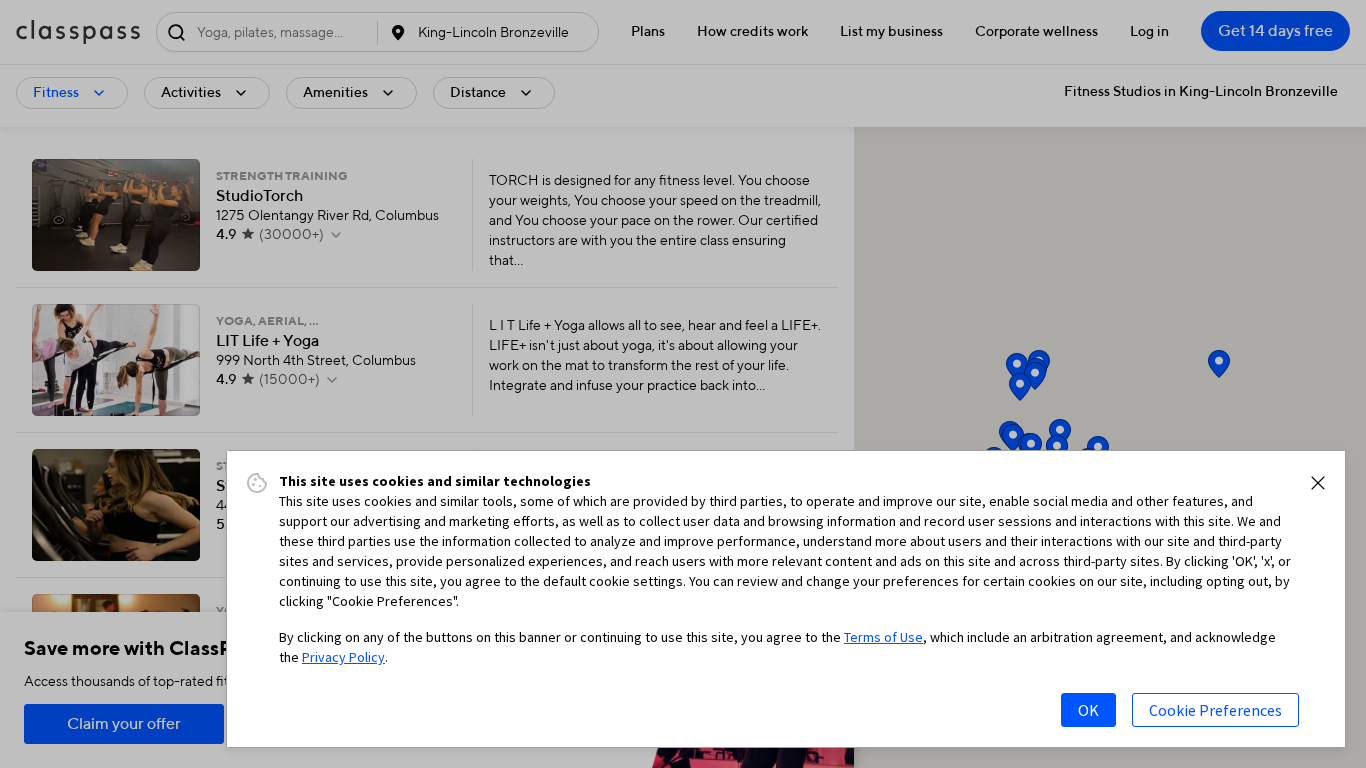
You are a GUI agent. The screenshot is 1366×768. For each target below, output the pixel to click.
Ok (1088, 710)
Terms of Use (883, 637)
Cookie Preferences (1215, 710)
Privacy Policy (343, 657)
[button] (1318, 483)
